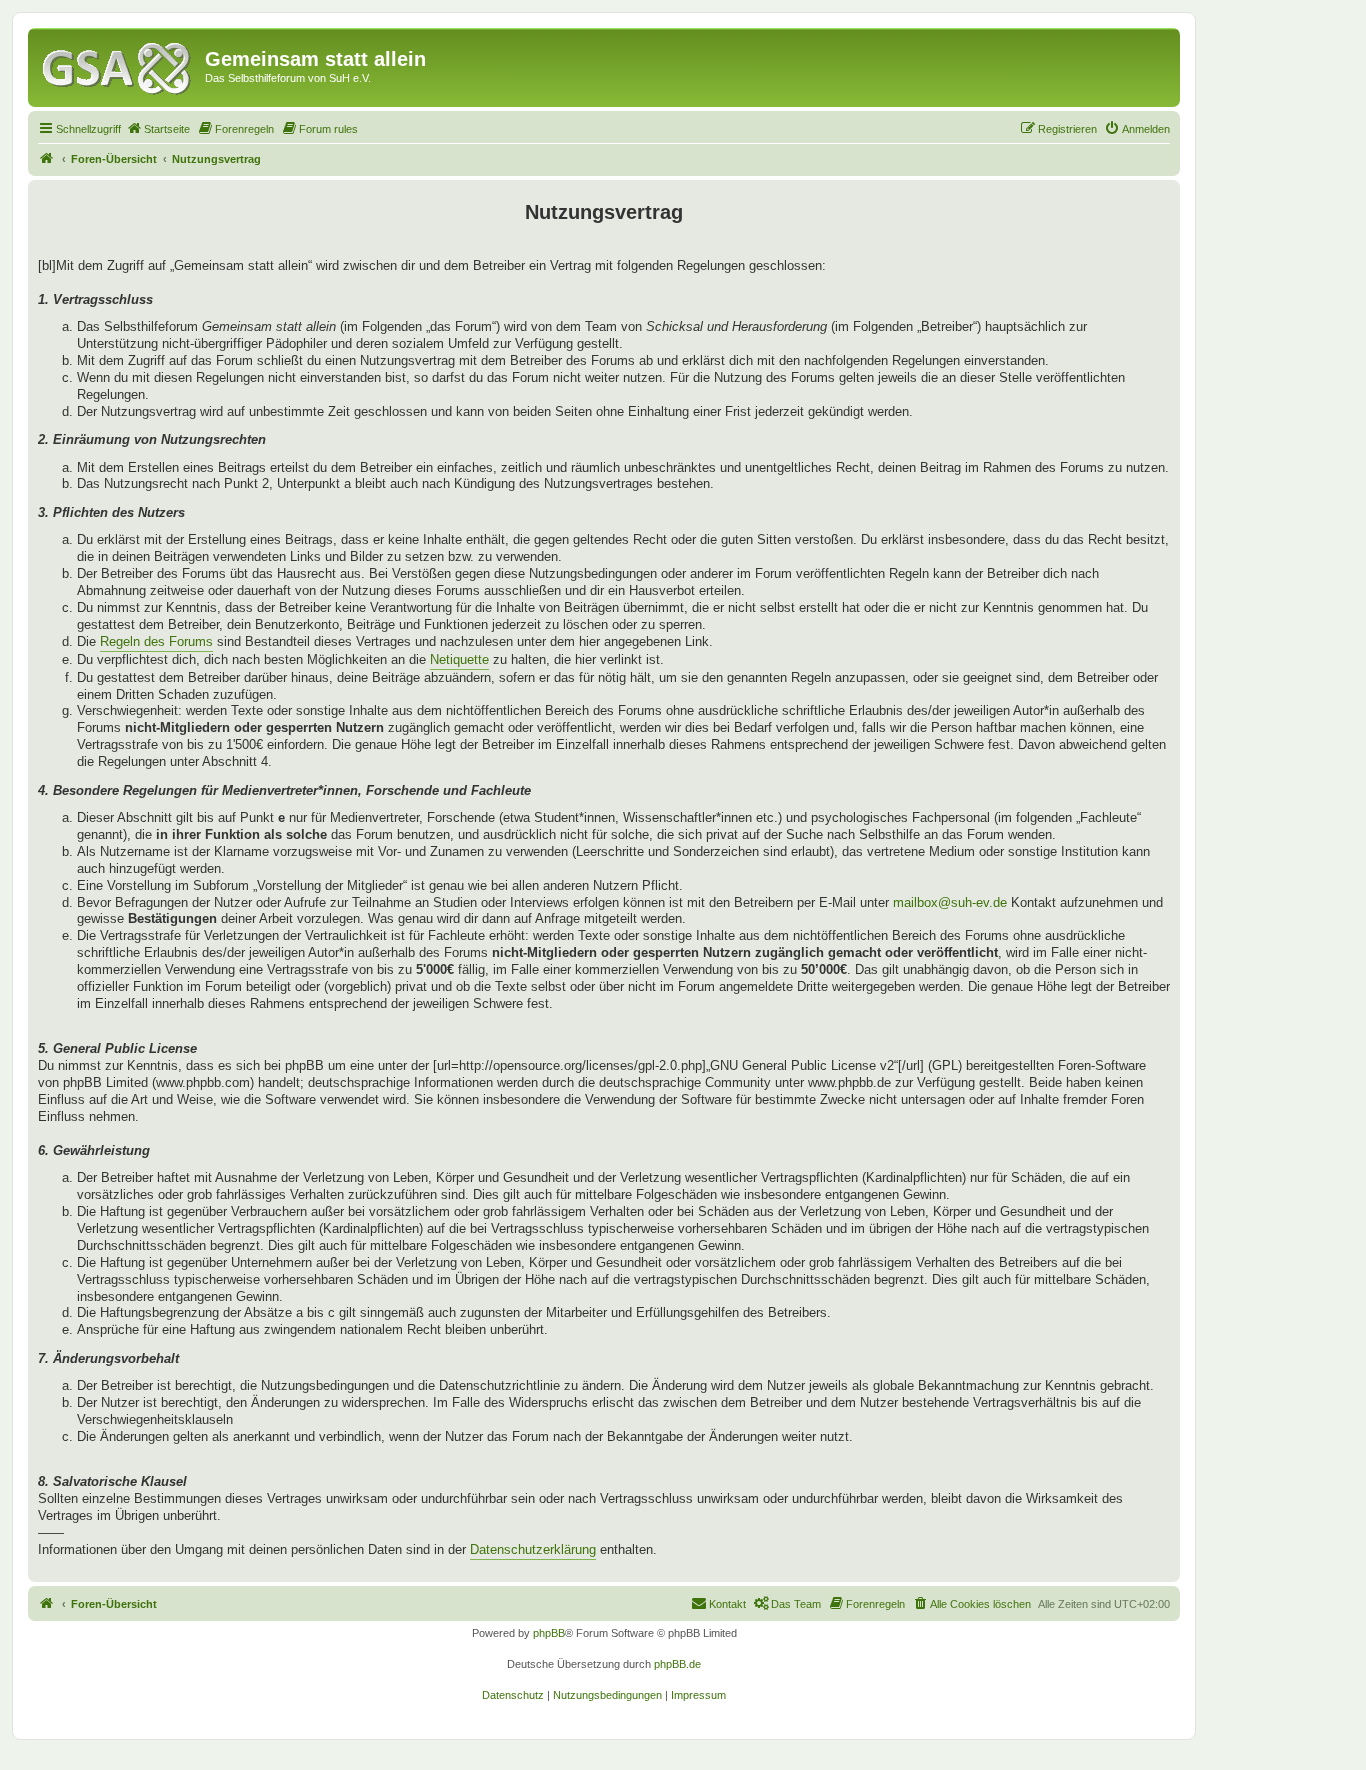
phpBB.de (677, 1664)
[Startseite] (119, 65)
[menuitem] (158, 129)
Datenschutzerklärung (533, 1549)
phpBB (549, 1633)
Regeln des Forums (156, 641)
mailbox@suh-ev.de (950, 902)
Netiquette (459, 659)
